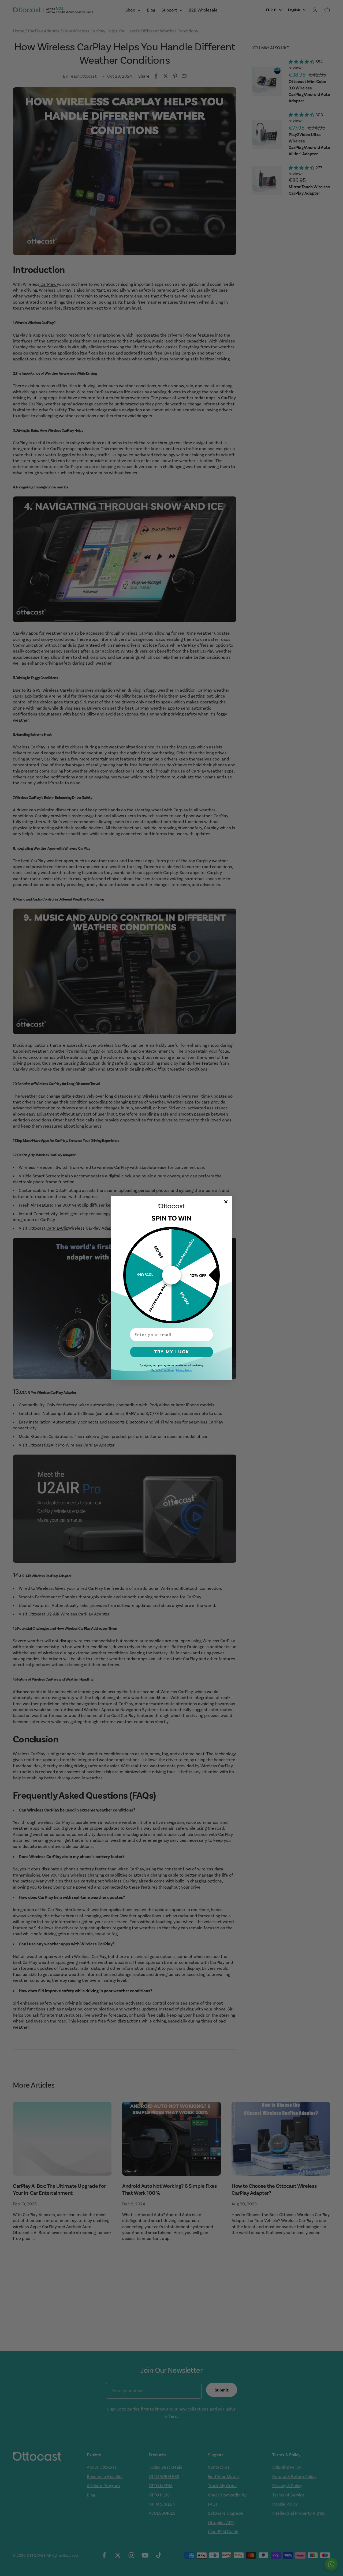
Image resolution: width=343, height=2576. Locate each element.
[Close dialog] (226, 1202)
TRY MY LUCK (172, 1352)
